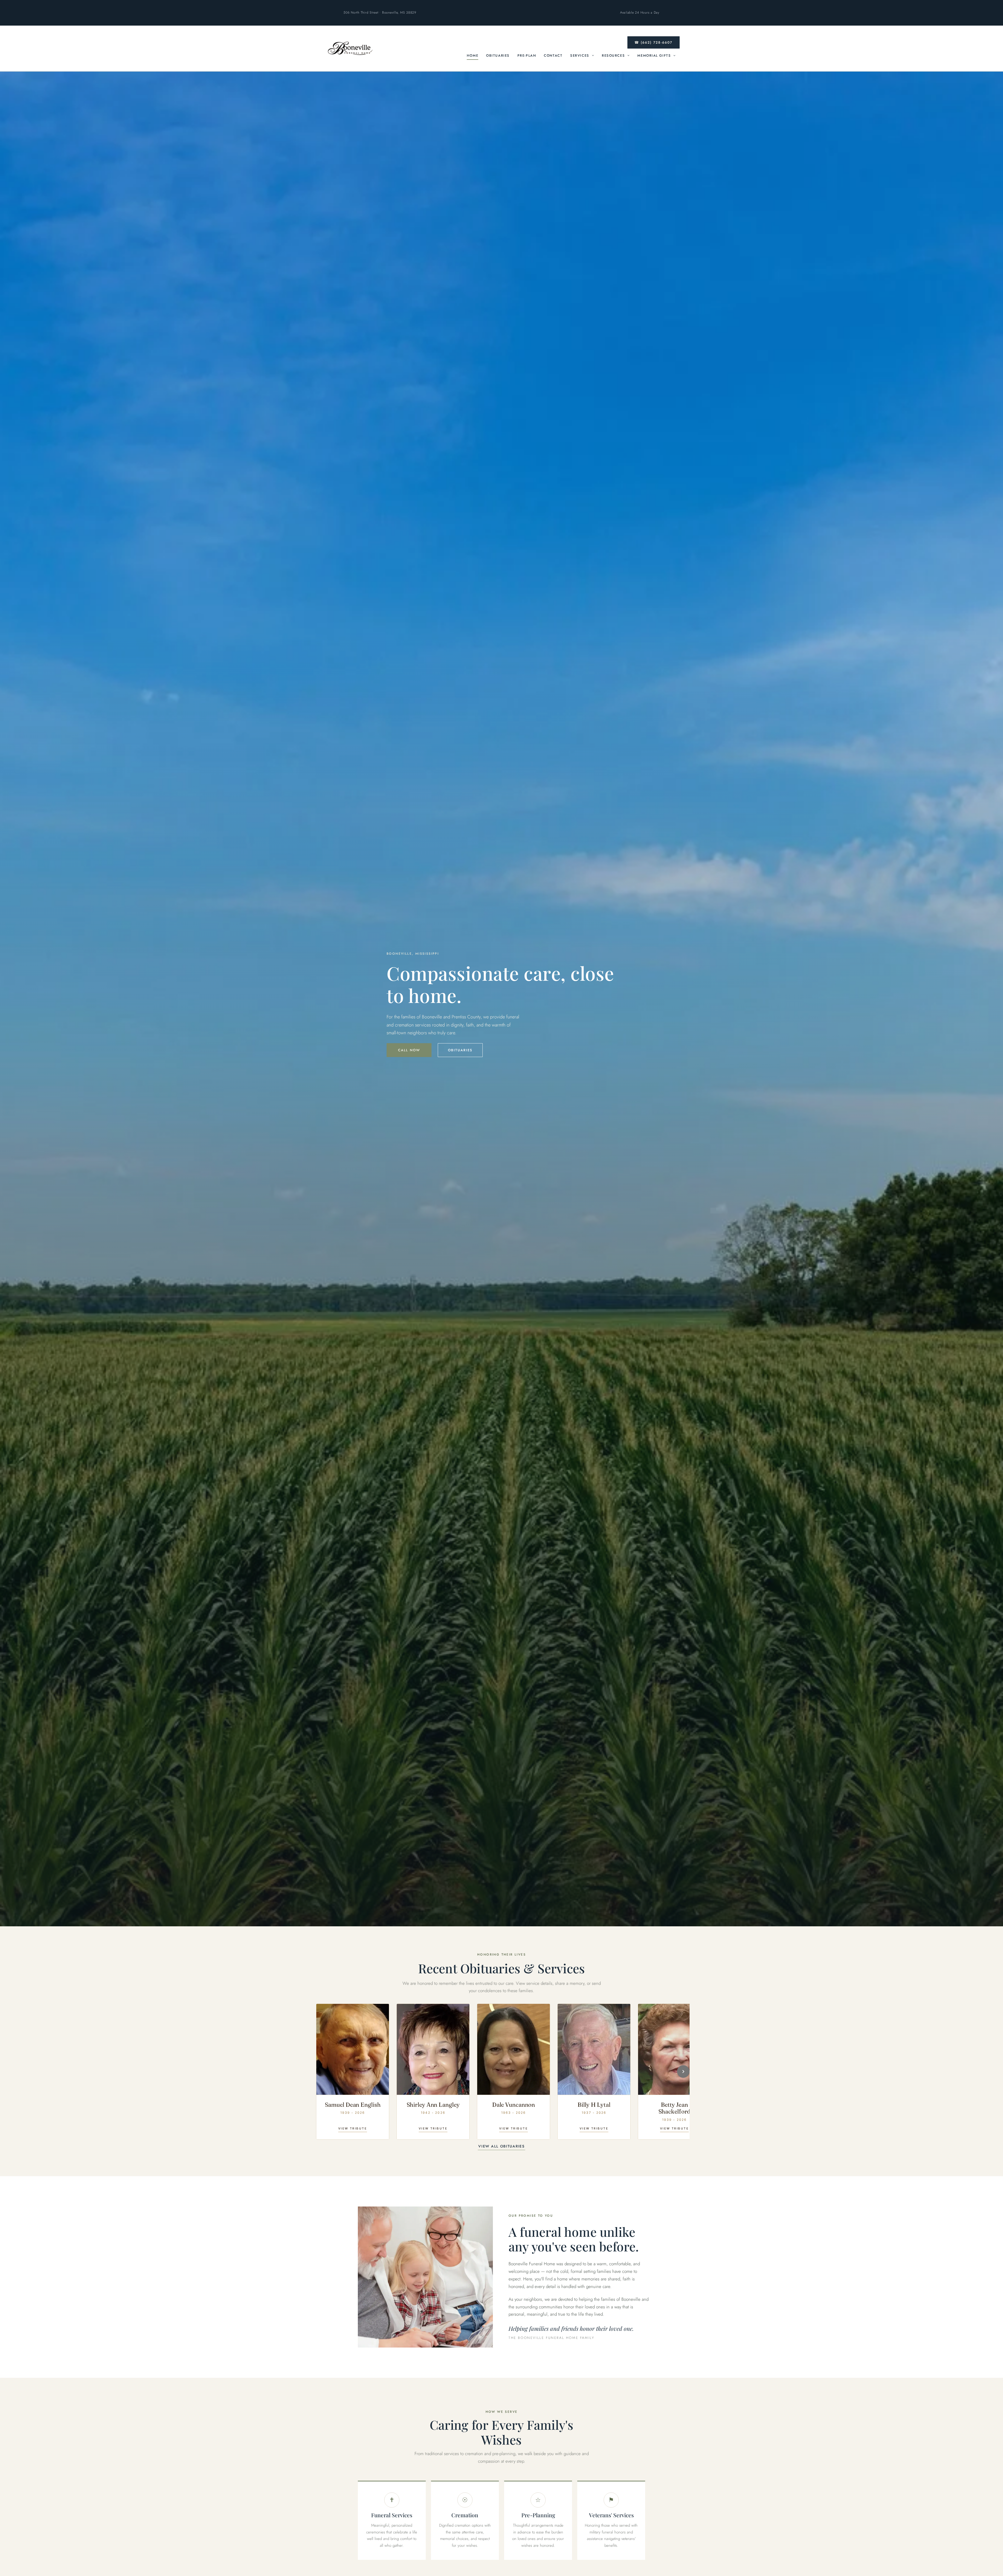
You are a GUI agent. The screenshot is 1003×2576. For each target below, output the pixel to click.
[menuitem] (473, 56)
